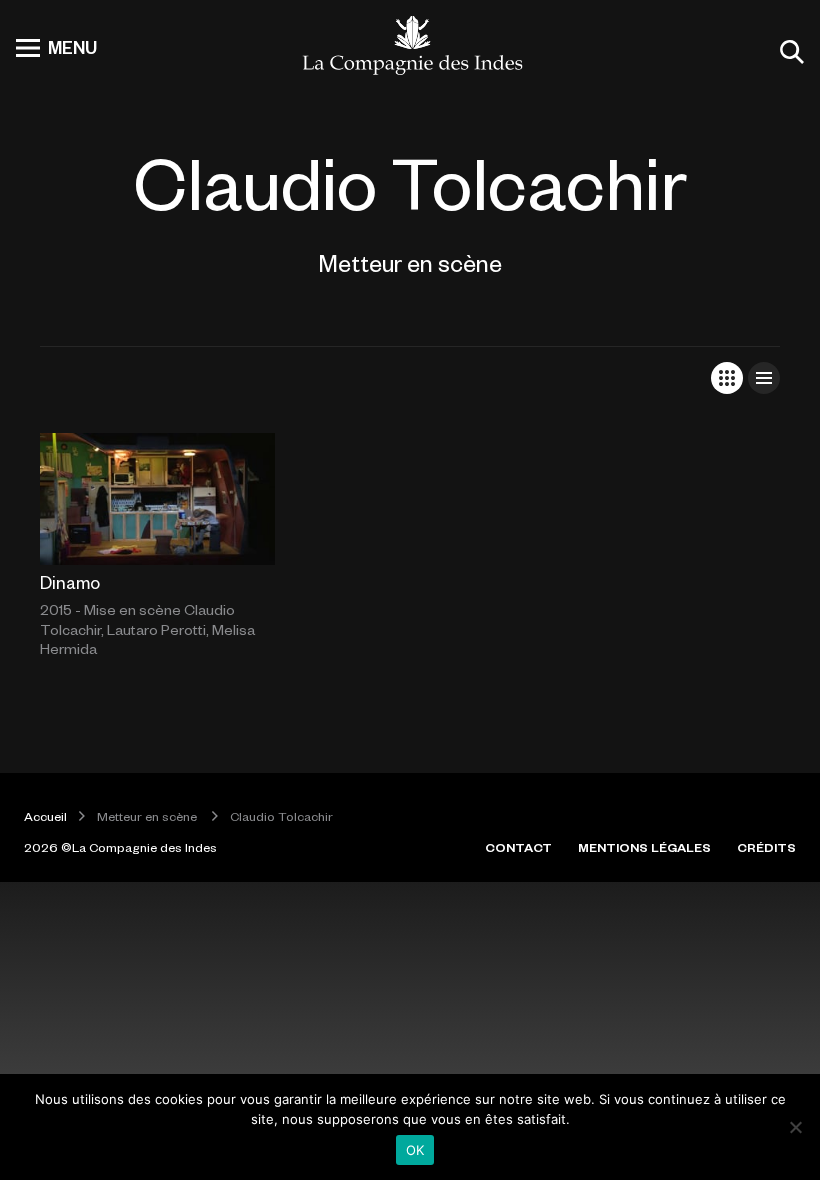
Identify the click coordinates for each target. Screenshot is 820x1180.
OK (415, 1150)
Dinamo (70, 582)
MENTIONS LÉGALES (644, 847)
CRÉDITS (766, 847)
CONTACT (518, 847)
